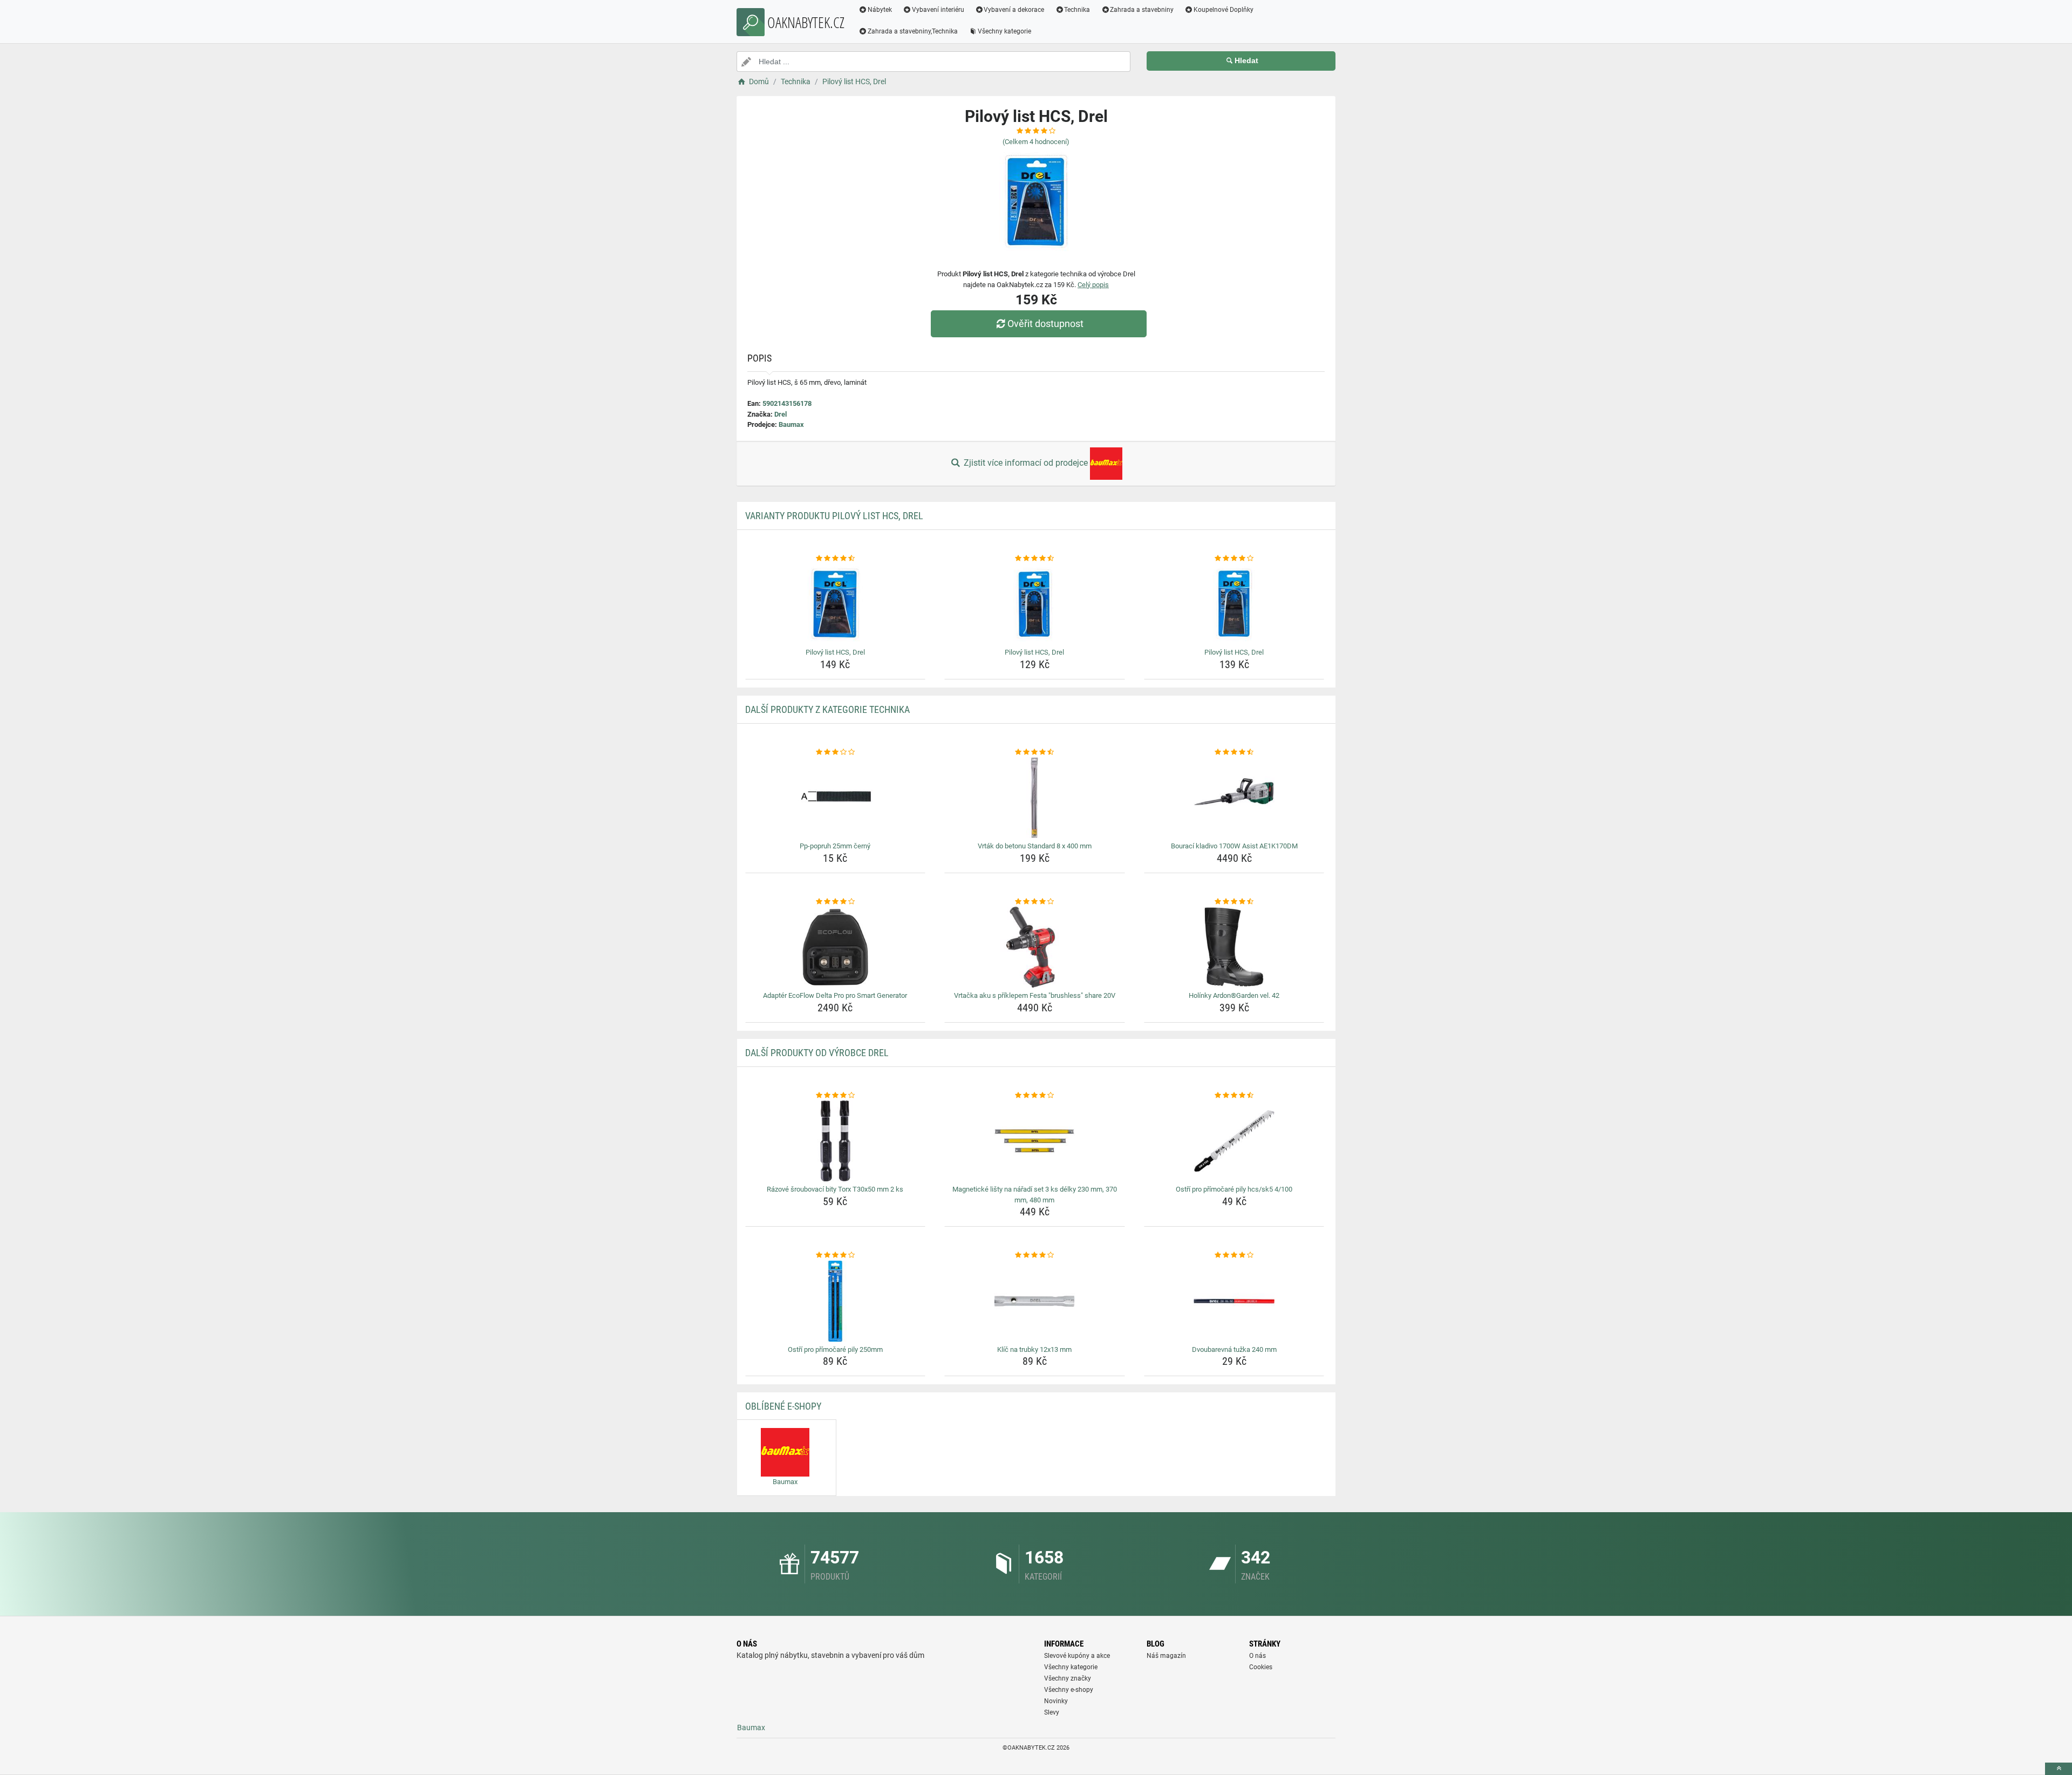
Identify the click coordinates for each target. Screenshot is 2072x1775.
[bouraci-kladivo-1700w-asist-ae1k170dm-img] (1234, 798)
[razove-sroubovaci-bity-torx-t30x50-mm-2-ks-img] (836, 1141)
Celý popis (1093, 285)
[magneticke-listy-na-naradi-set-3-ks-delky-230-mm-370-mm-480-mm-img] (1035, 1141)
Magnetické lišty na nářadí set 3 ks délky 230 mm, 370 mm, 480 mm (1035, 1195)
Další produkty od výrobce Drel (817, 1053)
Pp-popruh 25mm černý (835, 846)
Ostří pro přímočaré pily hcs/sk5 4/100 (1234, 1189)
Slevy (1052, 1712)
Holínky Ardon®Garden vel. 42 (1234, 995)
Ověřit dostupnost (1045, 324)
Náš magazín (1166, 1656)
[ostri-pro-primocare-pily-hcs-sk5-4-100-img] (1234, 1141)
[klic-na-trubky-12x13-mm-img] (1035, 1301)
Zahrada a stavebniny (1142, 10)
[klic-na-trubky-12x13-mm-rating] (1035, 1255)
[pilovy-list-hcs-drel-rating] (836, 559)
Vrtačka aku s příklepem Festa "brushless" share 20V (1035, 995)
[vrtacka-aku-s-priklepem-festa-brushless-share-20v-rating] (1035, 902)
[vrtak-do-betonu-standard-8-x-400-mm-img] (1035, 798)
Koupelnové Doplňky (1224, 10)
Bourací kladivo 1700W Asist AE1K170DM (1234, 846)
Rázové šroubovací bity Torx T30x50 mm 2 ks (835, 1189)
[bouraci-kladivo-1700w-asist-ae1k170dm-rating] (1234, 752)
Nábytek (880, 10)
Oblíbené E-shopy (783, 1406)
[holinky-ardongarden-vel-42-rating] (1234, 902)
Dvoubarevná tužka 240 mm (1234, 1349)
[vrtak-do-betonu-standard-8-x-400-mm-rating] (1035, 752)
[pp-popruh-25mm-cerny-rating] (836, 752)
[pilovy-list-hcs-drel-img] (836, 604)
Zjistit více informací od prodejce (1026, 463)
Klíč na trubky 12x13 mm (1034, 1349)
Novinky (1056, 1701)
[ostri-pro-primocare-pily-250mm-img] (836, 1301)
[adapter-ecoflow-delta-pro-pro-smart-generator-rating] (836, 902)
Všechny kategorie (1004, 31)
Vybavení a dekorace (1014, 10)
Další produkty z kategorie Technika (827, 709)
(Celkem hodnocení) (1036, 142)
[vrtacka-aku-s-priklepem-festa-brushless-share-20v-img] (1035, 947)
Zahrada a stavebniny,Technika (913, 31)
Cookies (1261, 1667)
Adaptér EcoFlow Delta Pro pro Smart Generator (835, 995)
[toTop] (2059, 1769)
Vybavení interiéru (938, 10)
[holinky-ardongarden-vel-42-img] (1234, 947)
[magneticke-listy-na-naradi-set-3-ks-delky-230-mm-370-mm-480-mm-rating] (1035, 1096)
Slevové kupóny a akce (1077, 1656)
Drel (781, 414)
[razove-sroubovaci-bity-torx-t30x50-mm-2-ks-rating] (836, 1096)
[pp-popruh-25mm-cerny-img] (836, 798)
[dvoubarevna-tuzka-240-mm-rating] (1234, 1255)
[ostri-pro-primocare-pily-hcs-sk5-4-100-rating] (1234, 1096)
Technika (1077, 10)
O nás (1257, 1656)
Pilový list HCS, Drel (835, 652)
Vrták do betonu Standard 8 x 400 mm (1035, 846)
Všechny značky (1068, 1678)
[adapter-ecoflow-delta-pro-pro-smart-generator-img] (836, 947)
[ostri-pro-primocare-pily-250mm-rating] (836, 1255)
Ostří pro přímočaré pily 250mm (835, 1349)
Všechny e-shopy (1069, 1690)
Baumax (791, 424)
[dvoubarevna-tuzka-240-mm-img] (1234, 1301)
